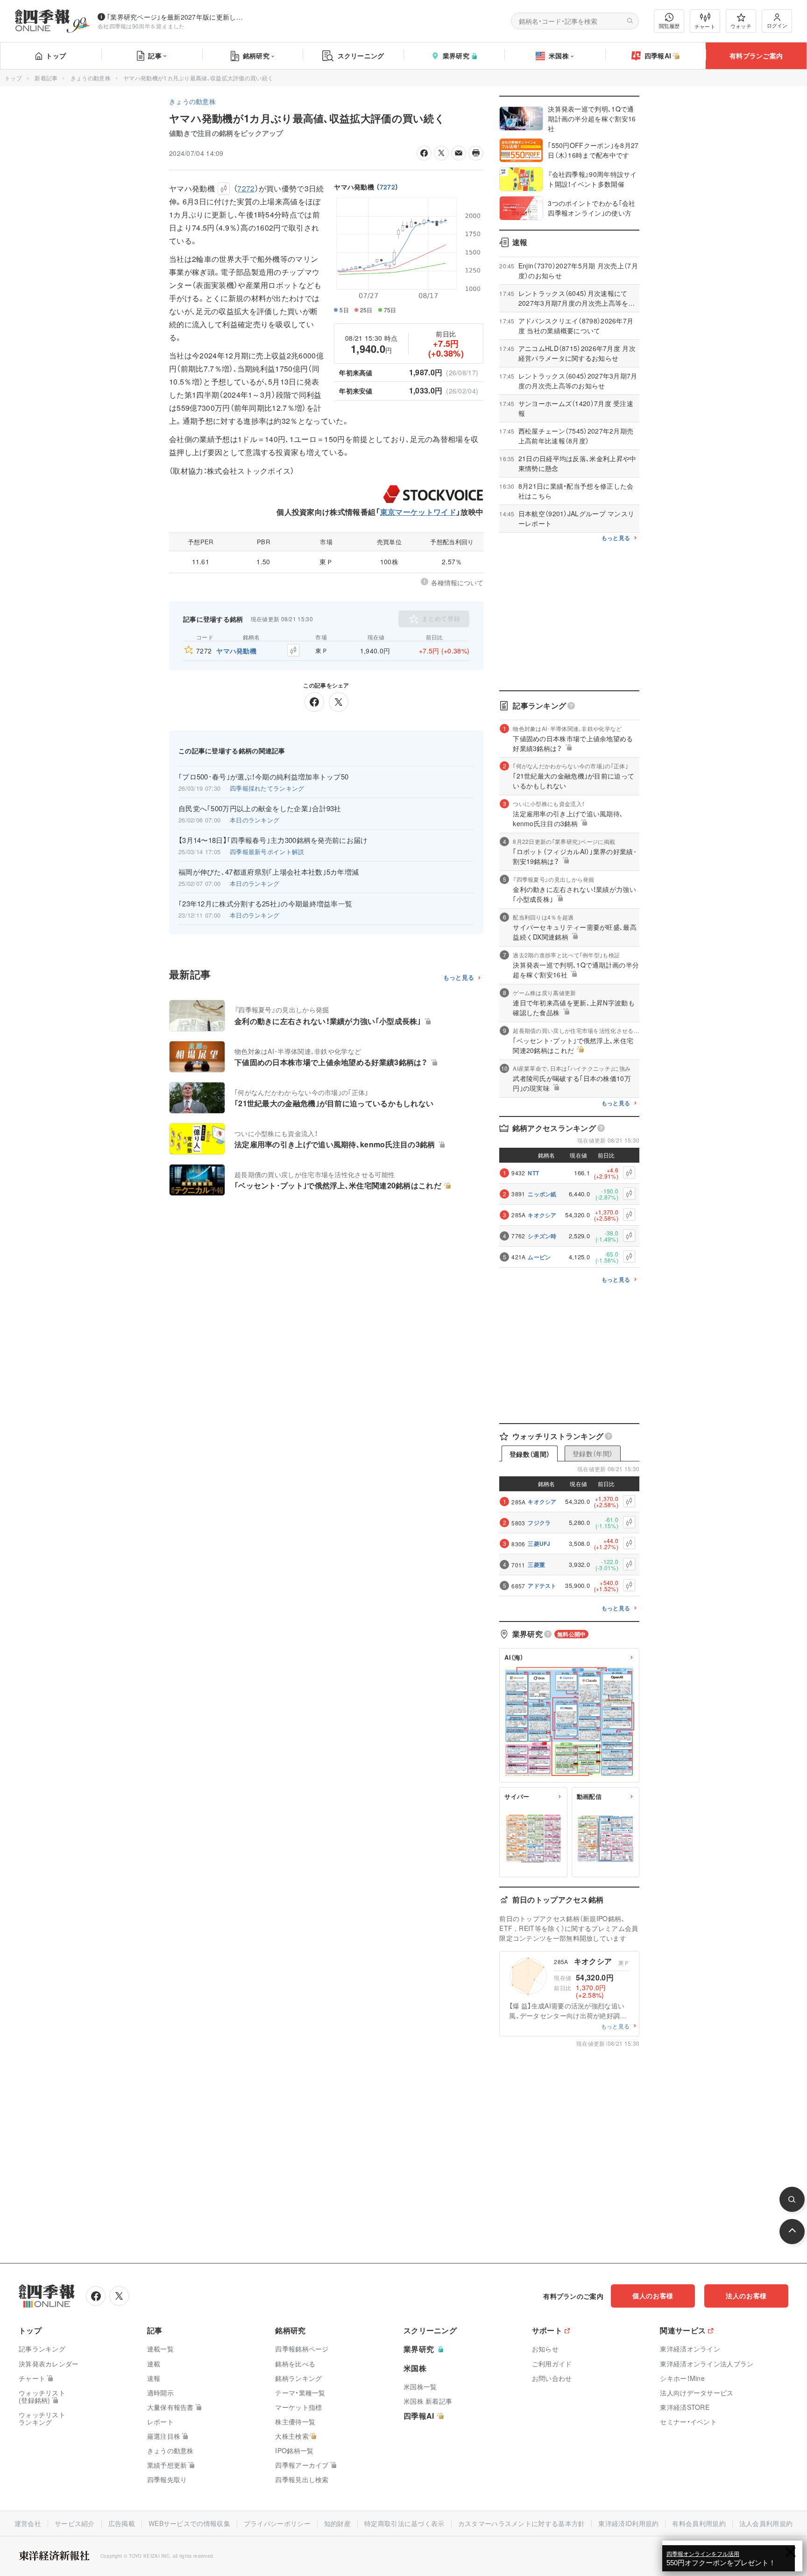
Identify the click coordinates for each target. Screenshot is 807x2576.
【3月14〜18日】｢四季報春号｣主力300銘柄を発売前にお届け (273, 840)
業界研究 (456, 56)
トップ (56, 56)
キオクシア (542, 1215)
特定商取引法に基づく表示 (404, 2523)
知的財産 (337, 2523)
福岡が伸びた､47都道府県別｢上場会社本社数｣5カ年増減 (269, 872)
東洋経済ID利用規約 (628, 2523)
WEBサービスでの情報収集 (189, 2523)
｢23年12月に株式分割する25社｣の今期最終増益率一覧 (265, 904)
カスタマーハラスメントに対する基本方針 (522, 2523)
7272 (387, 187)
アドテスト (542, 1586)
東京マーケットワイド (418, 512)
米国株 (559, 56)
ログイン (777, 25)
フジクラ (539, 1523)
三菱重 (536, 1565)
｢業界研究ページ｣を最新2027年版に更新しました (177, 17)
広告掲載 (122, 2523)
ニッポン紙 (542, 1194)
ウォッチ (741, 26)
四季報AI (658, 56)
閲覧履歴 (669, 26)
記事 (155, 56)
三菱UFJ (539, 1544)
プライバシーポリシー (277, 2523)
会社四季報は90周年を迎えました (141, 26)
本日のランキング (255, 820)
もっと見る (459, 978)
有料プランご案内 (756, 56)
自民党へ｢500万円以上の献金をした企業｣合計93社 (260, 808)
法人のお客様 (746, 2295)
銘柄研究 (256, 56)
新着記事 (46, 78)
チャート (705, 26)
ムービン (539, 1257)
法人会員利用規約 (766, 2523)
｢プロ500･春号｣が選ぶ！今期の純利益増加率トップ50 (263, 777)
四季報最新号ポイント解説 (267, 852)
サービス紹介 (75, 2523)
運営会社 (28, 2523)
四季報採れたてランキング (267, 788)
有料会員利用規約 (699, 2523)
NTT (533, 1173)
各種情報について (457, 583)
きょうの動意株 (91, 78)
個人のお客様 (653, 2295)
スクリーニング (361, 56)
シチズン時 (542, 1236)
